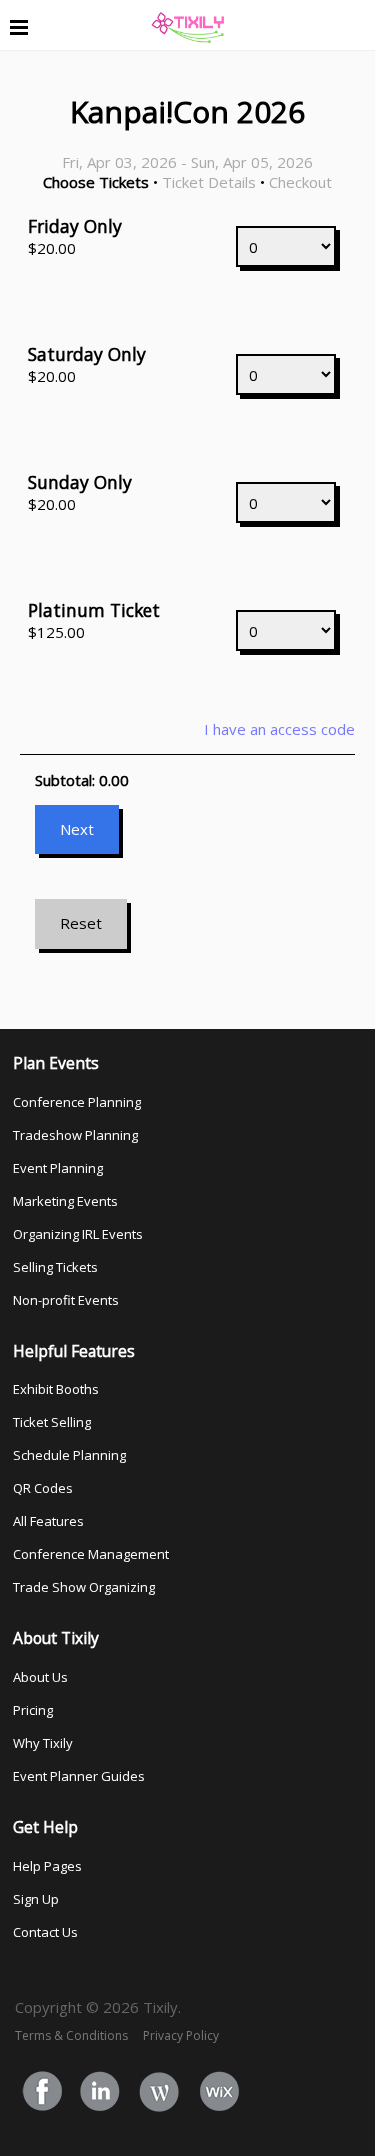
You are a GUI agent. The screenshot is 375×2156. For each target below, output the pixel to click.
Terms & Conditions (71, 2035)
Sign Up (36, 1899)
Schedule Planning (69, 1455)
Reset (81, 923)
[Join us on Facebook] (42, 2093)
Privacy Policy (181, 2035)
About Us (40, 1677)
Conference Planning (77, 1102)
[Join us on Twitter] (101, 2093)
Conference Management (91, 1554)
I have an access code (279, 729)
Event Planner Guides (79, 1776)
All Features (48, 1521)
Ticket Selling (52, 1422)
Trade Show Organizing (84, 1587)
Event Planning (58, 1168)
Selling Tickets (55, 1267)
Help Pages (47, 1866)
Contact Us (45, 1932)
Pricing (33, 1710)
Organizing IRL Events (78, 1234)
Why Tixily (43, 1743)
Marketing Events (65, 1201)
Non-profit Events (66, 1300)
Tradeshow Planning (75, 1135)
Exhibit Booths (56, 1389)
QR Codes (43, 1488)
